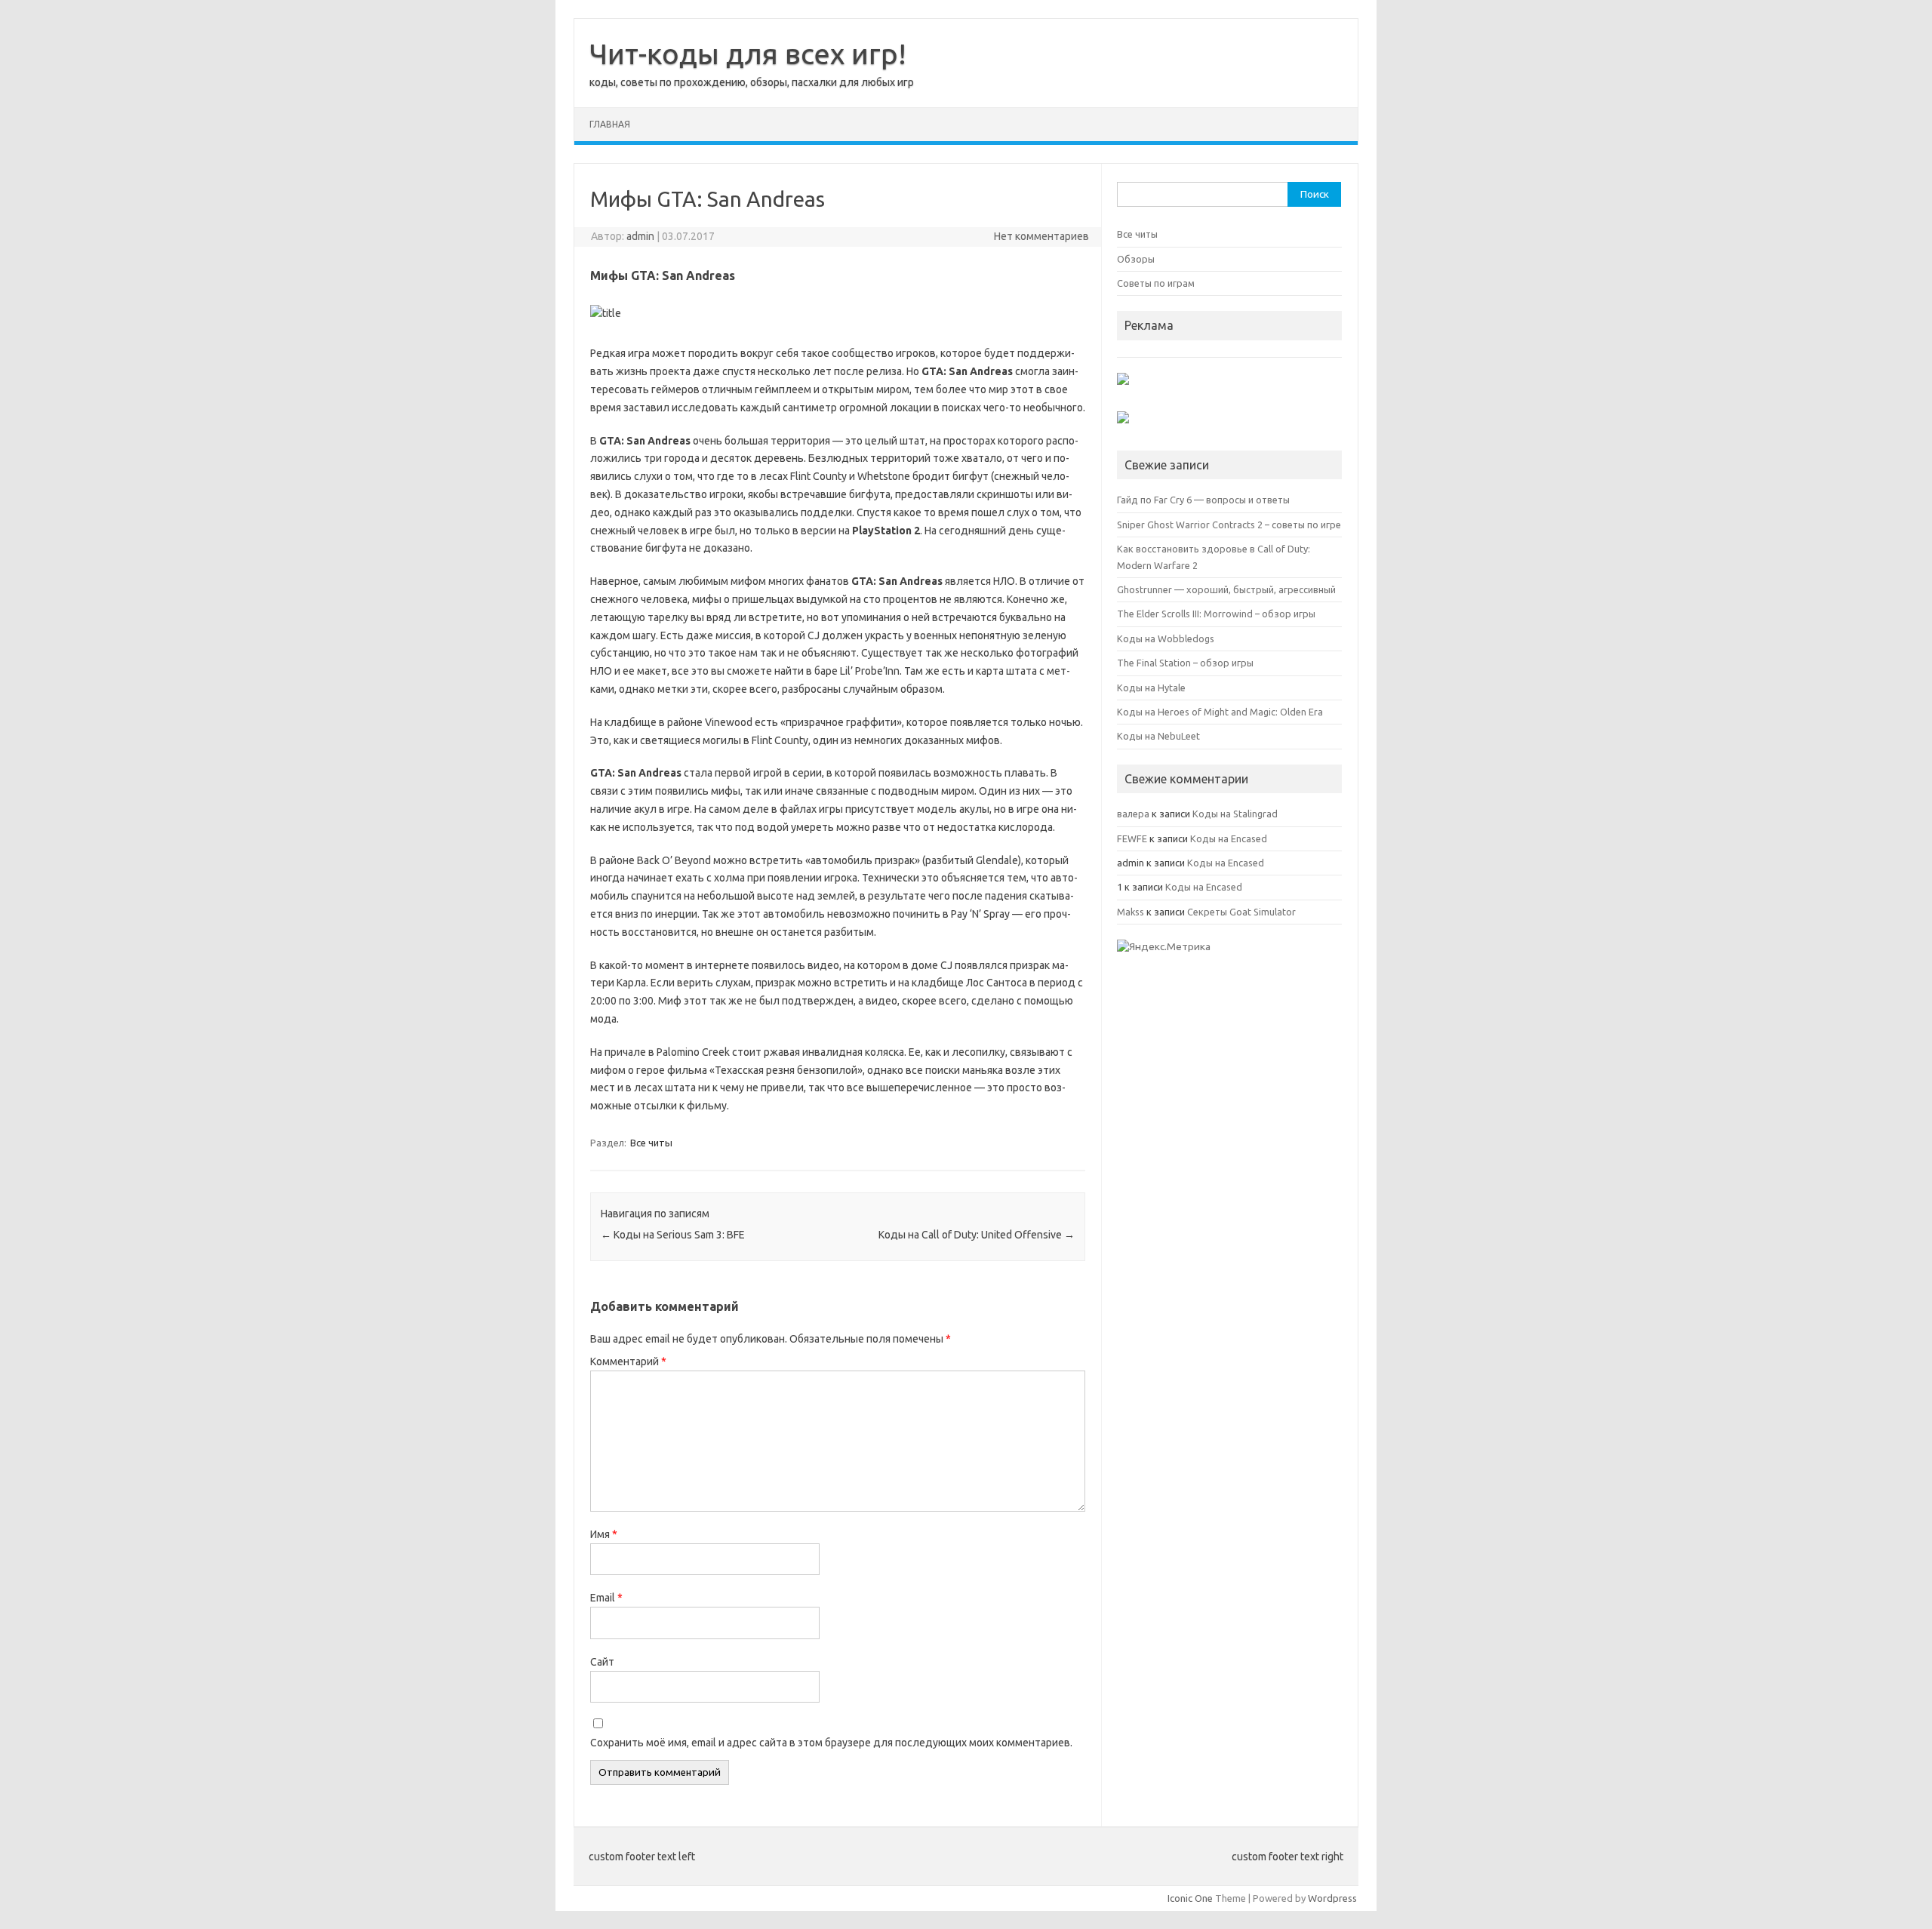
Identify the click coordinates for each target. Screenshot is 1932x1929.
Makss (1131, 912)
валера (1133, 814)
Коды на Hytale (1151, 688)
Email (606, 1598)
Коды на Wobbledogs (1166, 638)
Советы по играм (1156, 283)
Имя (604, 1534)
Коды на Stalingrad (1235, 814)
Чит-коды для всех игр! (748, 54)
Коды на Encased (1229, 838)
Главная (610, 124)
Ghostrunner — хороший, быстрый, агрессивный (1226, 589)
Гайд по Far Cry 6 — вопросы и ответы (1203, 500)
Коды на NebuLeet (1158, 736)
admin (640, 236)
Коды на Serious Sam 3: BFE (673, 1235)
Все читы (651, 1143)
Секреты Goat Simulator (1241, 912)
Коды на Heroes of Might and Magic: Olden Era (1220, 712)
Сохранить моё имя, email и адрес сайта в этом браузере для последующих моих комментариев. (831, 1743)
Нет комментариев (1041, 236)
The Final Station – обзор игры (1185, 663)
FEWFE (1132, 838)
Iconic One (1190, 1898)
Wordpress (1332, 1898)
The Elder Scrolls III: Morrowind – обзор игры (1216, 614)
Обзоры (1136, 259)
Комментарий (628, 1361)
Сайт (602, 1662)
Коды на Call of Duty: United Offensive (977, 1235)
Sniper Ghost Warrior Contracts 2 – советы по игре (1229, 525)
